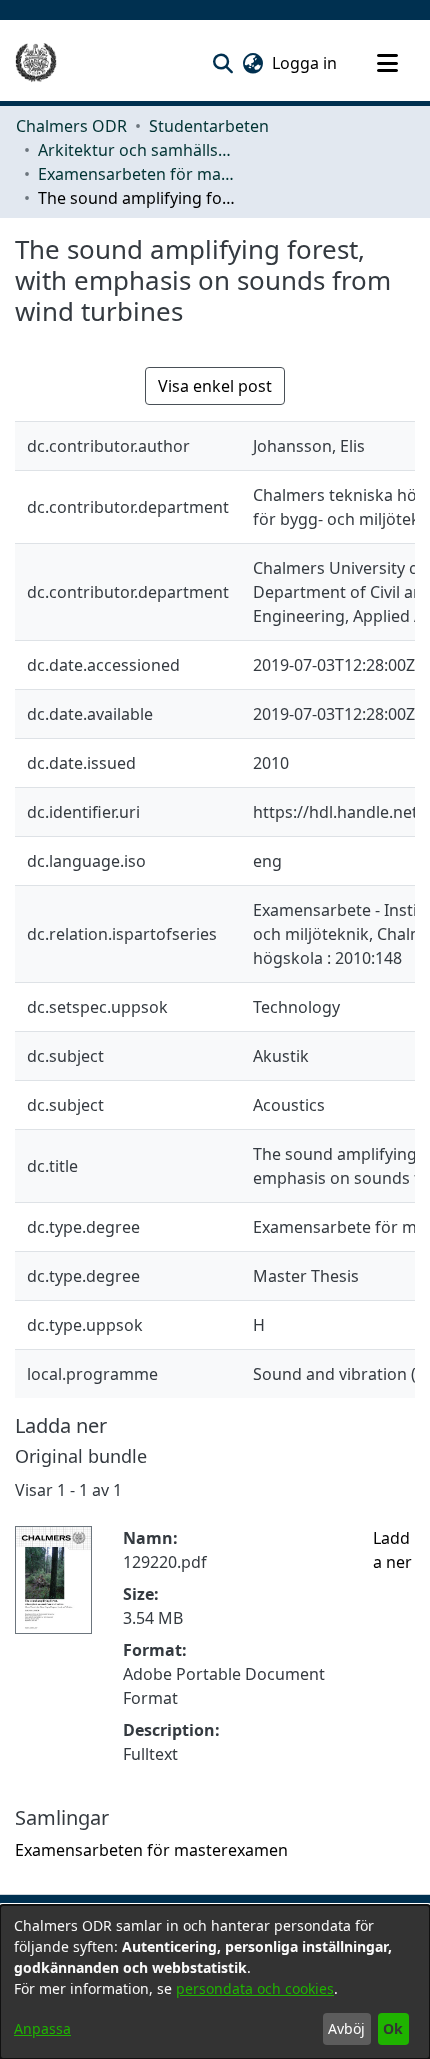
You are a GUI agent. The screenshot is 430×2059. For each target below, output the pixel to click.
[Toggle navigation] (387, 63)
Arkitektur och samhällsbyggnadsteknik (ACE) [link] (138, 150)
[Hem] (36, 63)
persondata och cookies (255, 1988)
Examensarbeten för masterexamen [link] (138, 174)
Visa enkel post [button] (215, 386)
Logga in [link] (305, 63)
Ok (393, 2028)
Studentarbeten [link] (209, 126)
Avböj (346, 2028)
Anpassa (42, 2028)
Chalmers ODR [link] (71, 126)
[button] (222, 63)
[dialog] (215, 1982)
